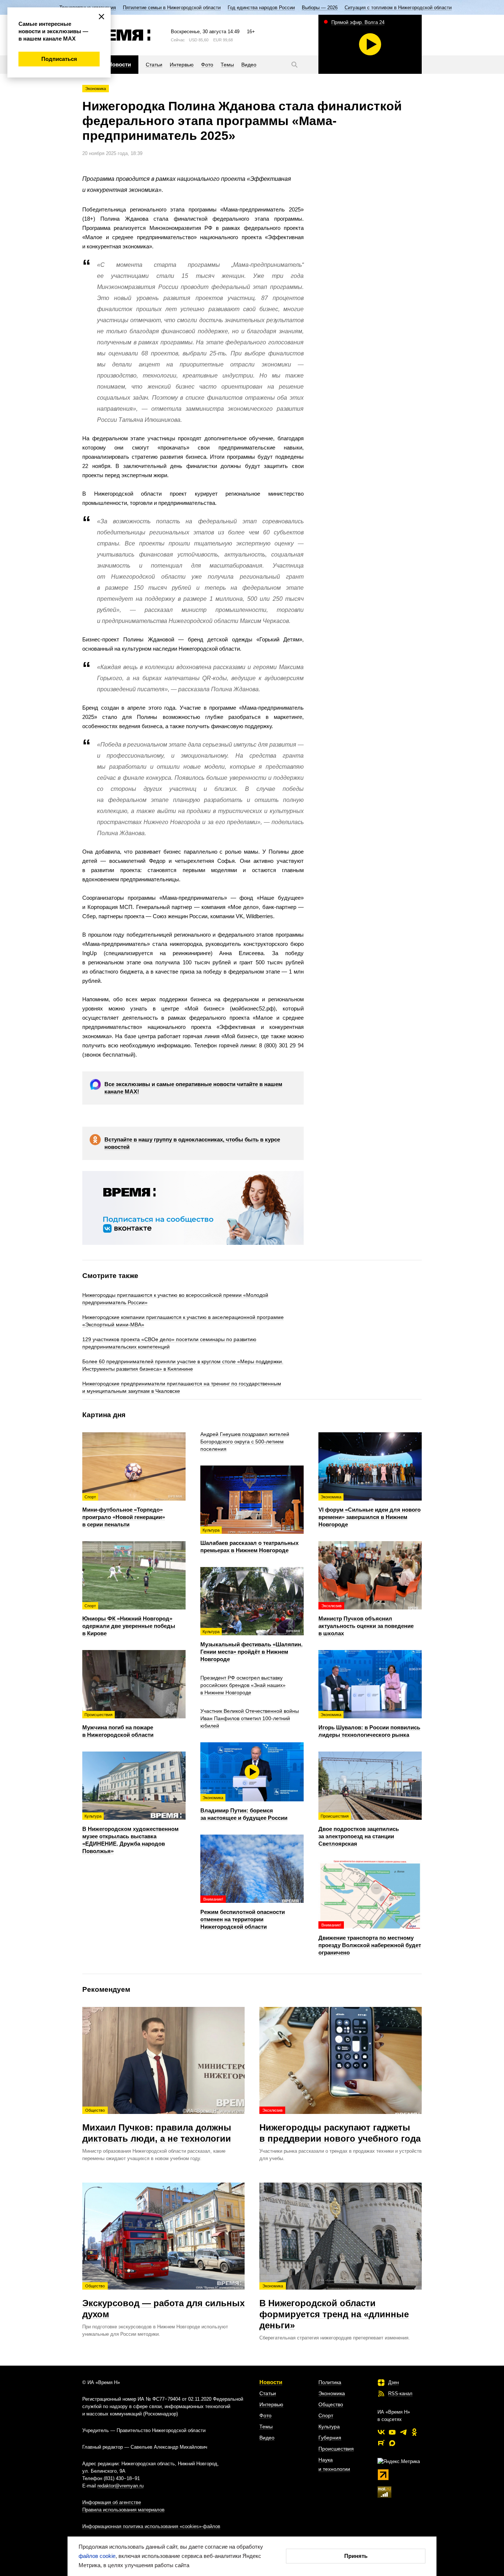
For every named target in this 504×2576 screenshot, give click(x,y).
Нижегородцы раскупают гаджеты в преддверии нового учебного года (340, 2126)
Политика (330, 2382)
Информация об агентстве (112, 2502)
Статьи (268, 2393)
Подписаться (59, 59)
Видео (267, 2438)
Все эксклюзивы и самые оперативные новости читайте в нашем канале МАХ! (193, 1088)
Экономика (96, 89)
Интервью (271, 2404)
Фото (265, 2415)
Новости (271, 2382)
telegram (403, 2432)
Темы (266, 2427)
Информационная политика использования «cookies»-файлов (151, 2526)
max (392, 2443)
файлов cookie (97, 2556)
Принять (356, 2556)
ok (414, 2432)
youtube (392, 2432)
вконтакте (381, 2432)
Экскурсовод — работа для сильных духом (163, 2301)
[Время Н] (116, 35)
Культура (329, 2427)
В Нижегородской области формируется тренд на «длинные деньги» (334, 2307)
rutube (381, 2443)
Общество (331, 2404)
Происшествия (336, 2449)
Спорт (326, 2415)
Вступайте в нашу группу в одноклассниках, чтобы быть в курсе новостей (192, 1143)
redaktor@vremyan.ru (120, 2486)
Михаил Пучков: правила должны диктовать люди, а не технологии (157, 2126)
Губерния (330, 2438)
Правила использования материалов (123, 2510)
